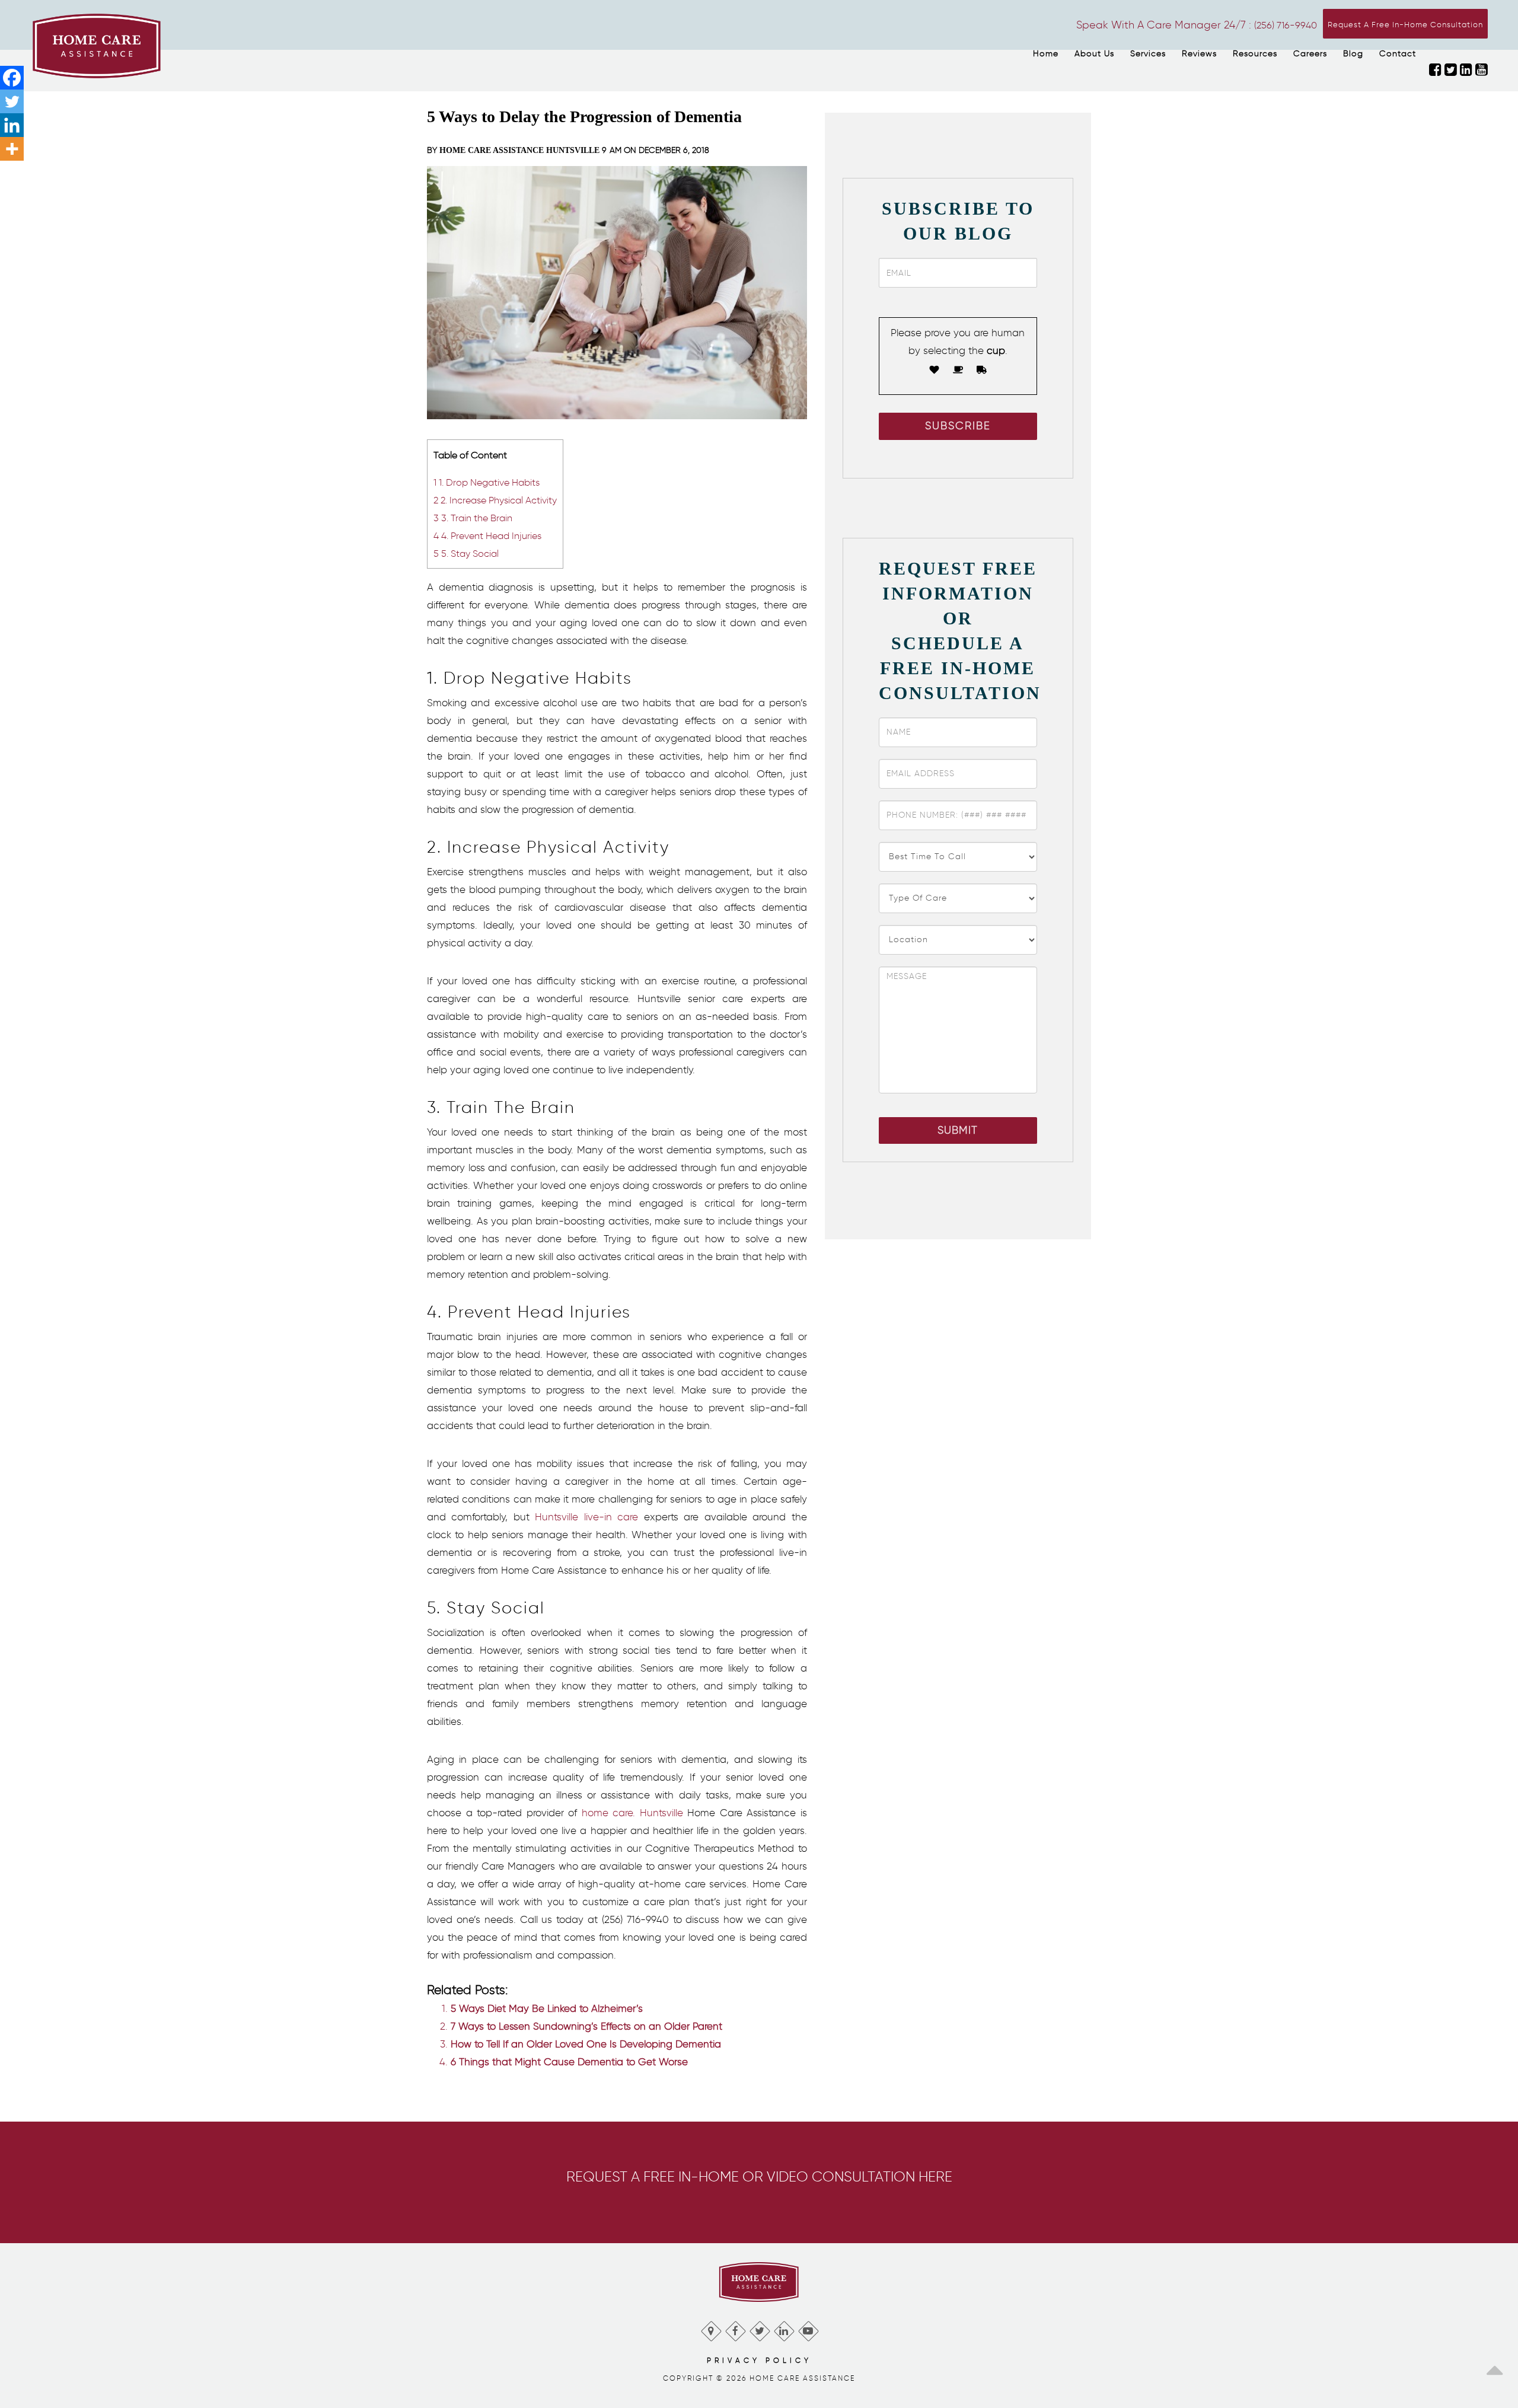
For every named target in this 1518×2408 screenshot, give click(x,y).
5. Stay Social (466, 553)
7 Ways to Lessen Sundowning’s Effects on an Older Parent (586, 2026)
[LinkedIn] (784, 2328)
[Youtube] (808, 2328)
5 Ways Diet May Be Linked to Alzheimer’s (547, 2008)
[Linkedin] (12, 125)
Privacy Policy (759, 2360)
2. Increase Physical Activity (495, 500)
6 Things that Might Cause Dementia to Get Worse (569, 2062)
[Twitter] (12, 101)
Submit (958, 1130)
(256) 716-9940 (1286, 25)
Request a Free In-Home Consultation (1405, 25)
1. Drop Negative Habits (487, 482)
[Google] (711, 2328)
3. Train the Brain (473, 518)
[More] (12, 149)
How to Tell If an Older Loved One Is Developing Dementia (586, 2044)
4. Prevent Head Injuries (487, 535)
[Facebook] (12, 78)
